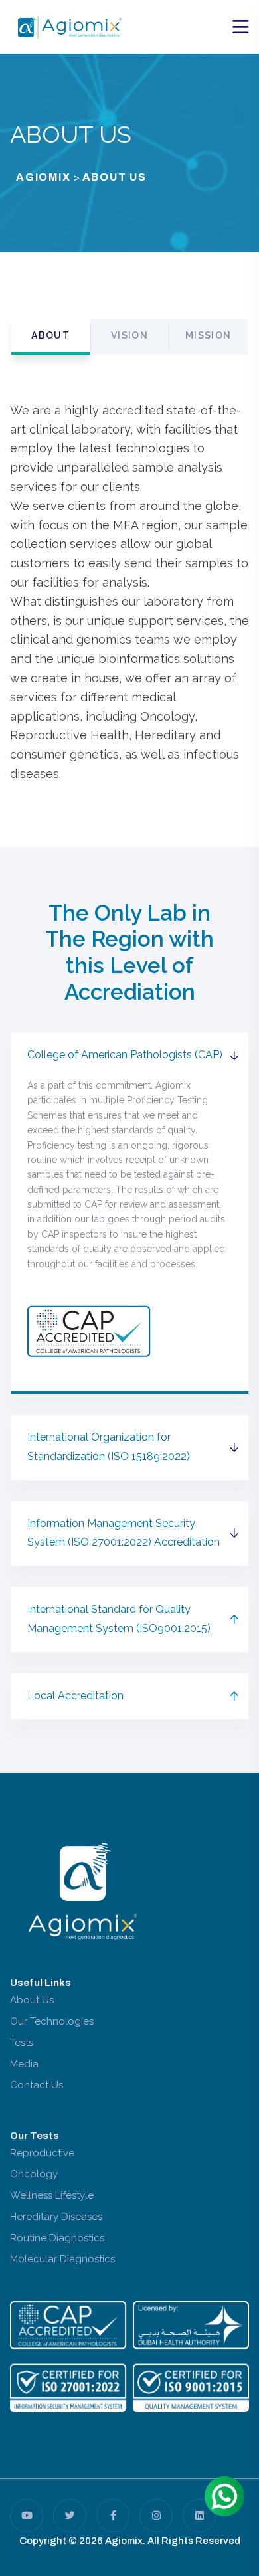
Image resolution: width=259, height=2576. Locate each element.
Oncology (34, 2174)
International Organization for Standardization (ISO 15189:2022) (109, 1447)
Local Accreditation (75, 1696)
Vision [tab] (129, 335)
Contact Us (37, 2085)
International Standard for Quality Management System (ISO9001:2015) (119, 1619)
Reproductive (42, 2153)
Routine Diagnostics (57, 2238)
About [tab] (50, 335)
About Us (32, 2000)
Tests (22, 2043)
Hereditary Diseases (56, 2217)
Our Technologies (52, 2021)
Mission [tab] (209, 335)
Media (24, 2064)
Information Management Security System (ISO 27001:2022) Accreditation (124, 1533)
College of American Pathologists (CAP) (125, 1055)
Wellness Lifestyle (52, 2195)
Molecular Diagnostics (62, 2259)
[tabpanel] (129, 598)
